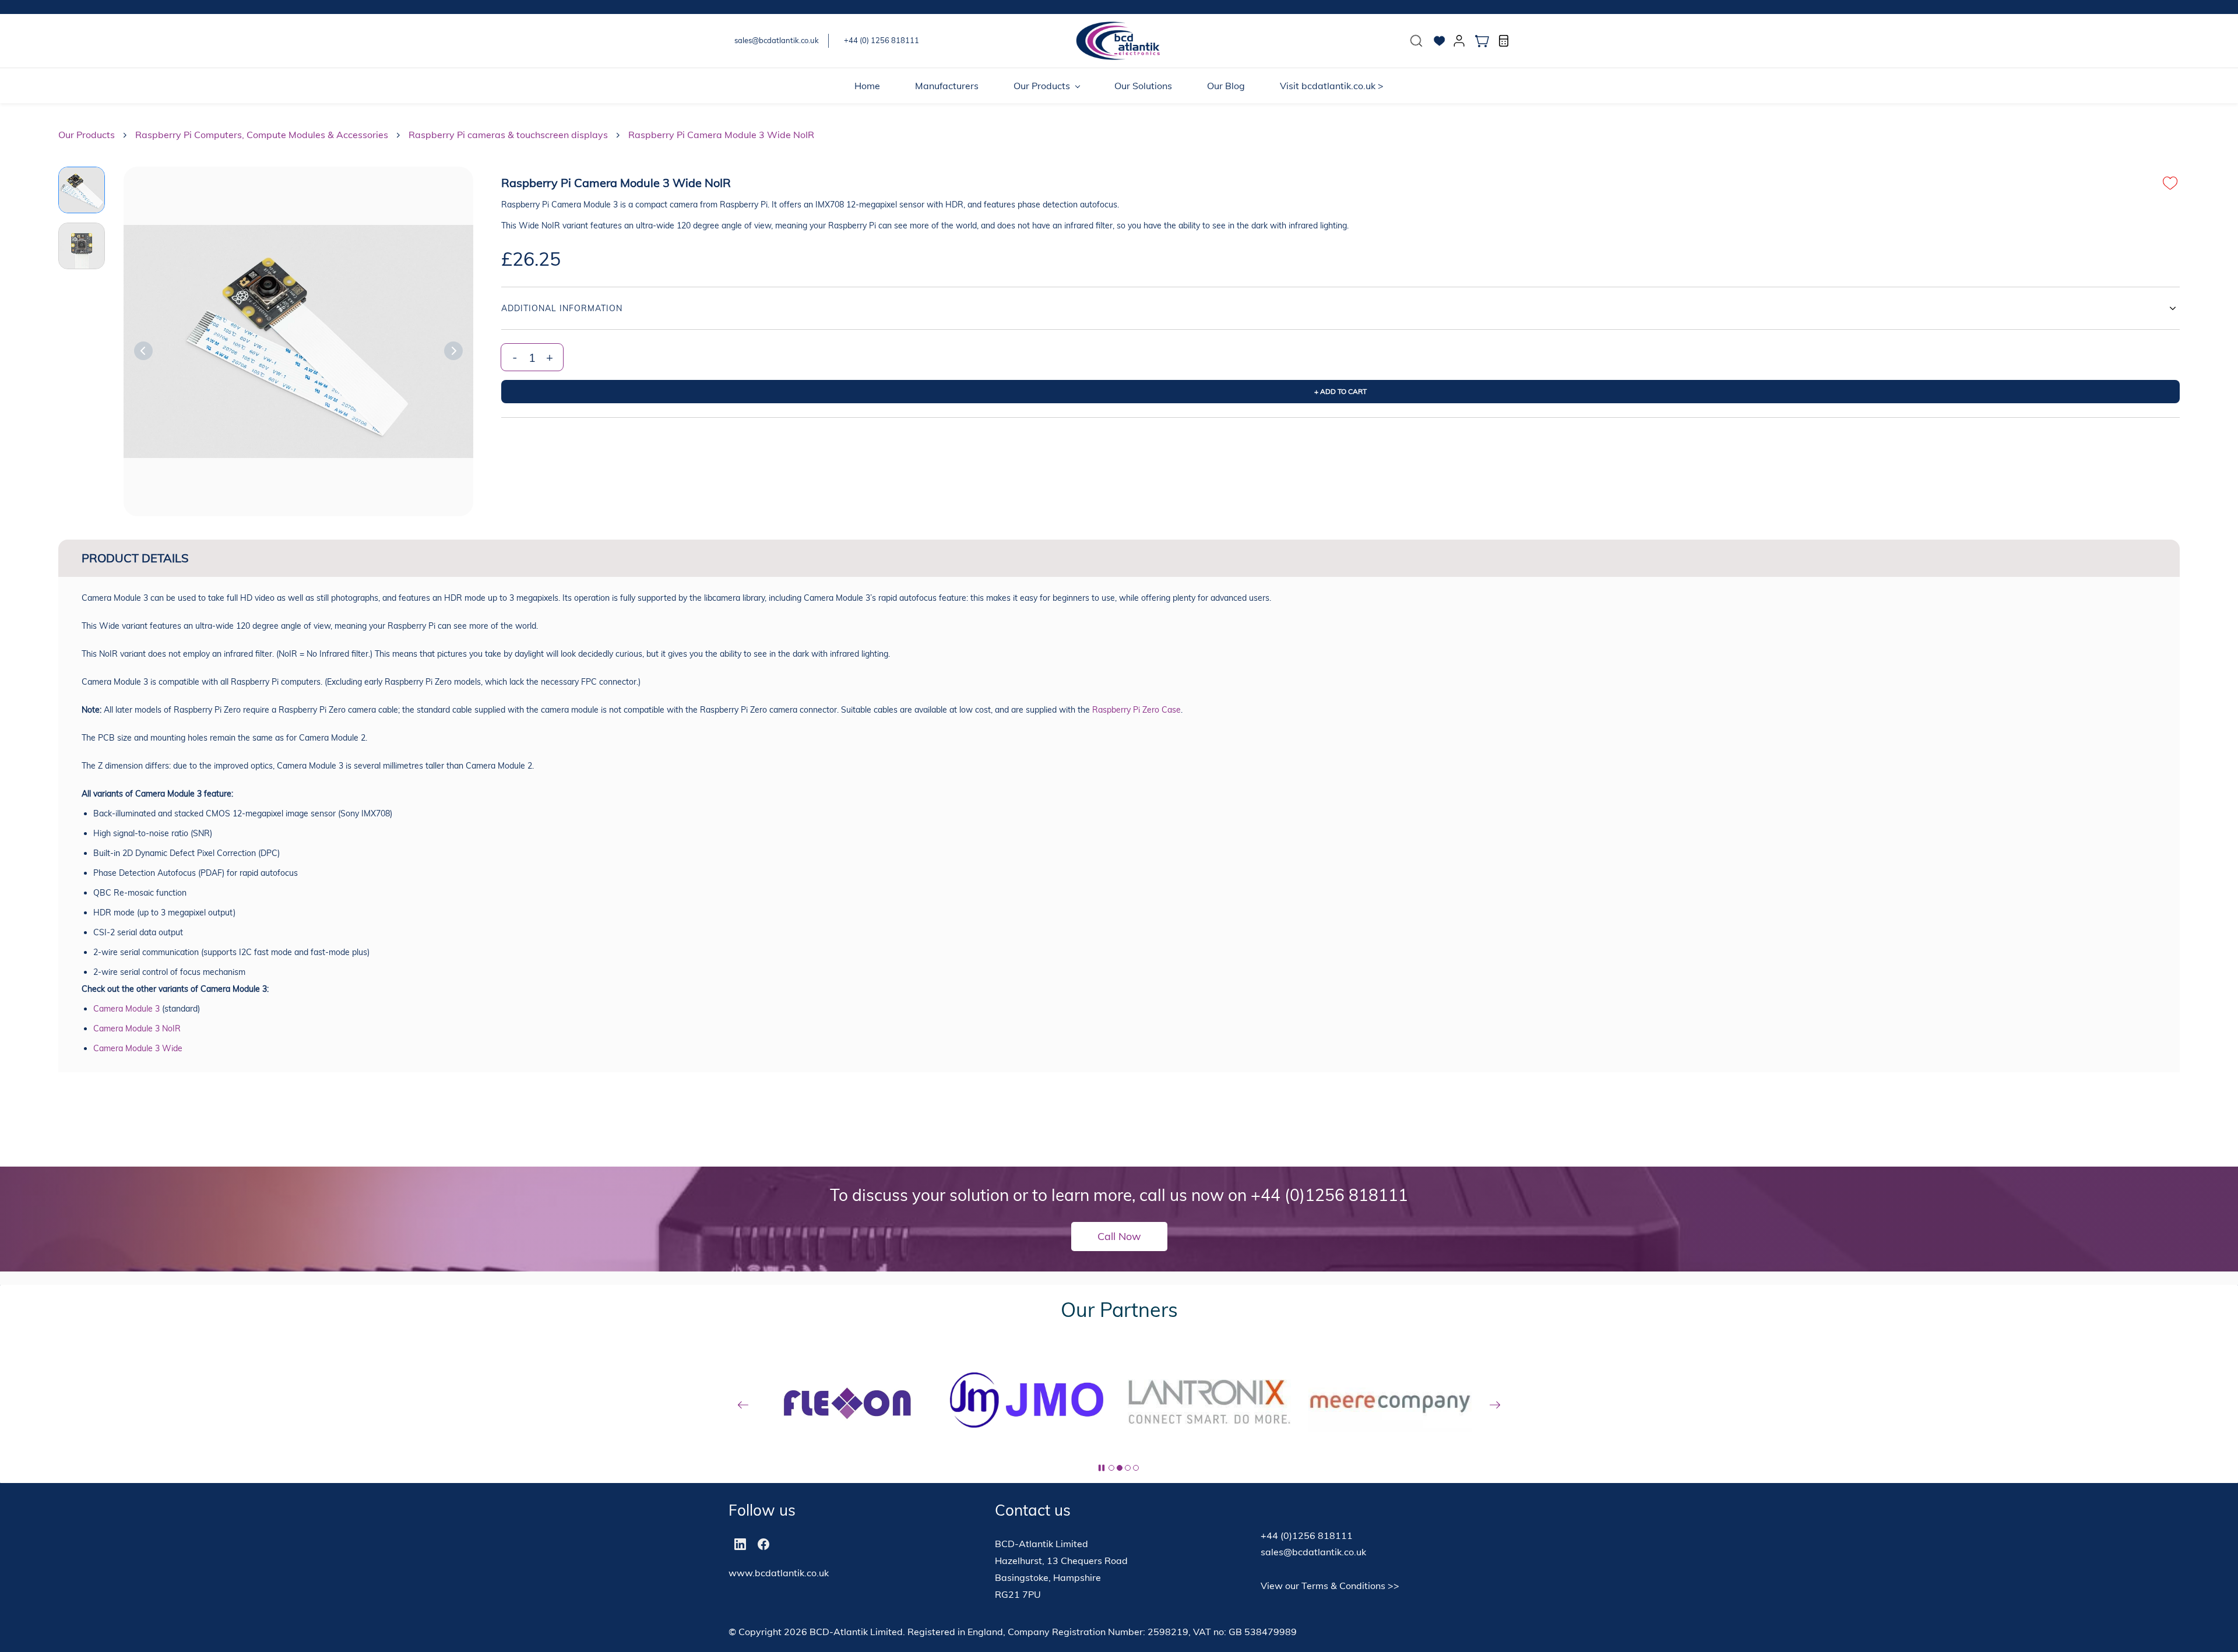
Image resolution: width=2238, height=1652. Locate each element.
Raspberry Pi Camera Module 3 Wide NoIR (721, 135)
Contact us (1033, 1510)
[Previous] (143, 351)
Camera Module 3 (126, 1009)
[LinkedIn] (740, 1544)
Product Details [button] (135, 558)
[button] (1416, 41)
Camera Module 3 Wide (138, 1048)
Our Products (87, 135)
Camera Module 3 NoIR (137, 1028)
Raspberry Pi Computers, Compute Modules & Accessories (262, 135)
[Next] (453, 351)
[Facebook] (763, 1544)
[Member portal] (1459, 41)
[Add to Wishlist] (2170, 183)
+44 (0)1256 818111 (1329, 1195)
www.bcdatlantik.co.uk (779, 1573)
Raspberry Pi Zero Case (1136, 710)
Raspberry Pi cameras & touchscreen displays (508, 135)
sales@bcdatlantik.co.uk (1313, 1552)
